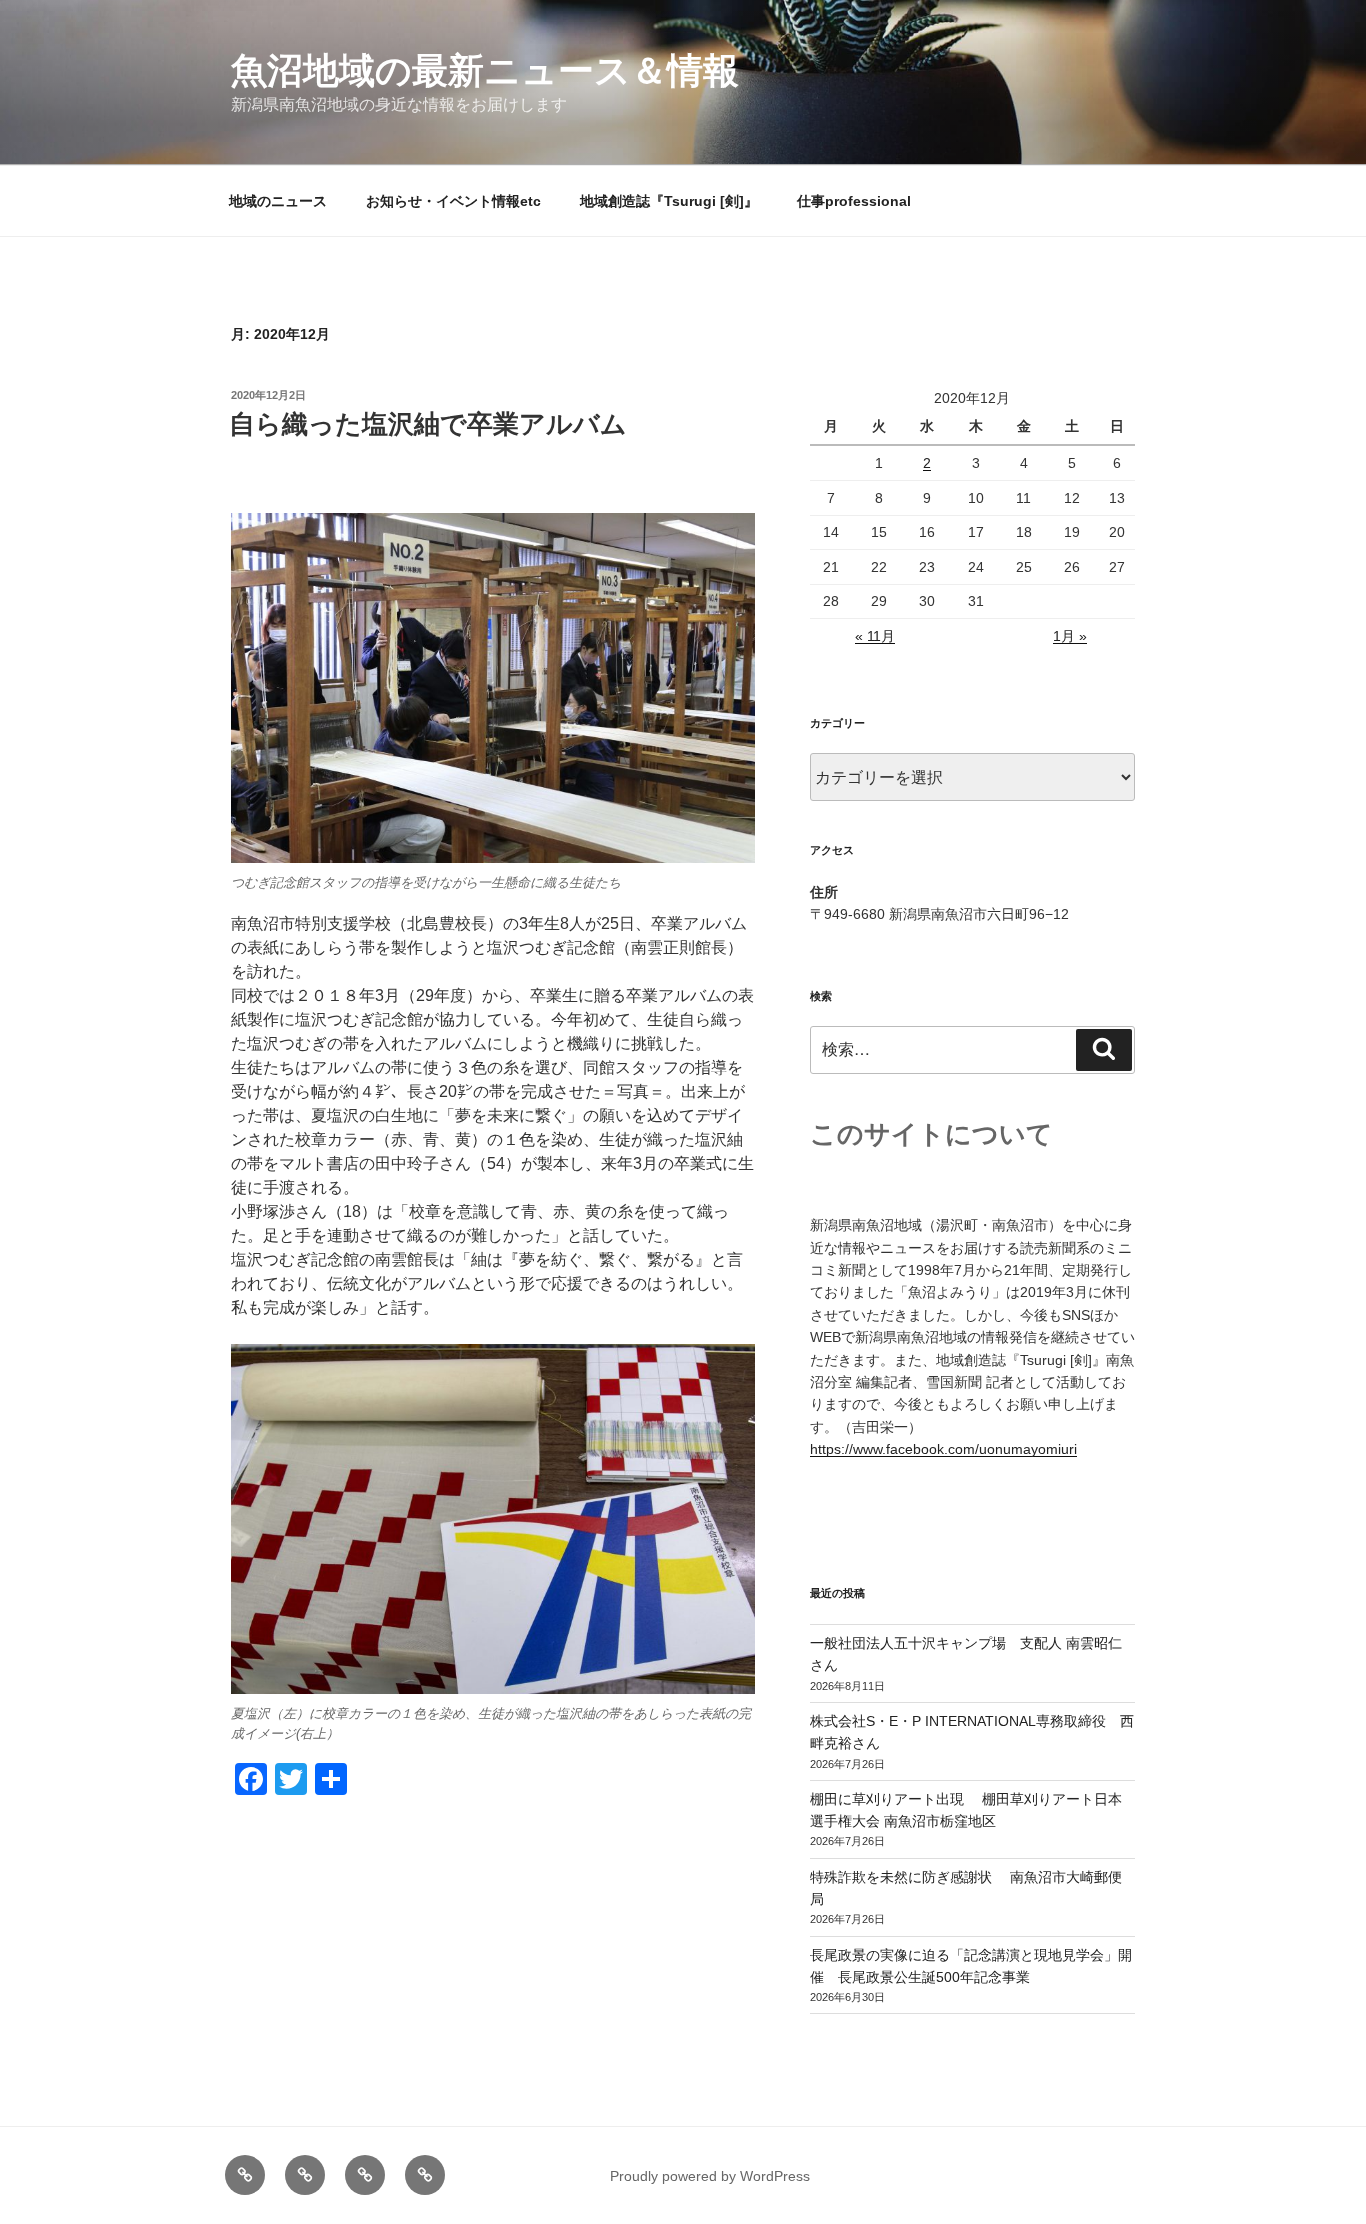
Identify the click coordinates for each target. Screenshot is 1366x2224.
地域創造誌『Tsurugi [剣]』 (669, 201)
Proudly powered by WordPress (710, 2176)
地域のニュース (278, 201)
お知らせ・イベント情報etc (453, 201)
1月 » (1070, 636)
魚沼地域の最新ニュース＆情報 (485, 70)
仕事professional (854, 201)
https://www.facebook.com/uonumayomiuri (943, 1449)
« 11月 (875, 636)
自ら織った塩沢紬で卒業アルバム (428, 424)
